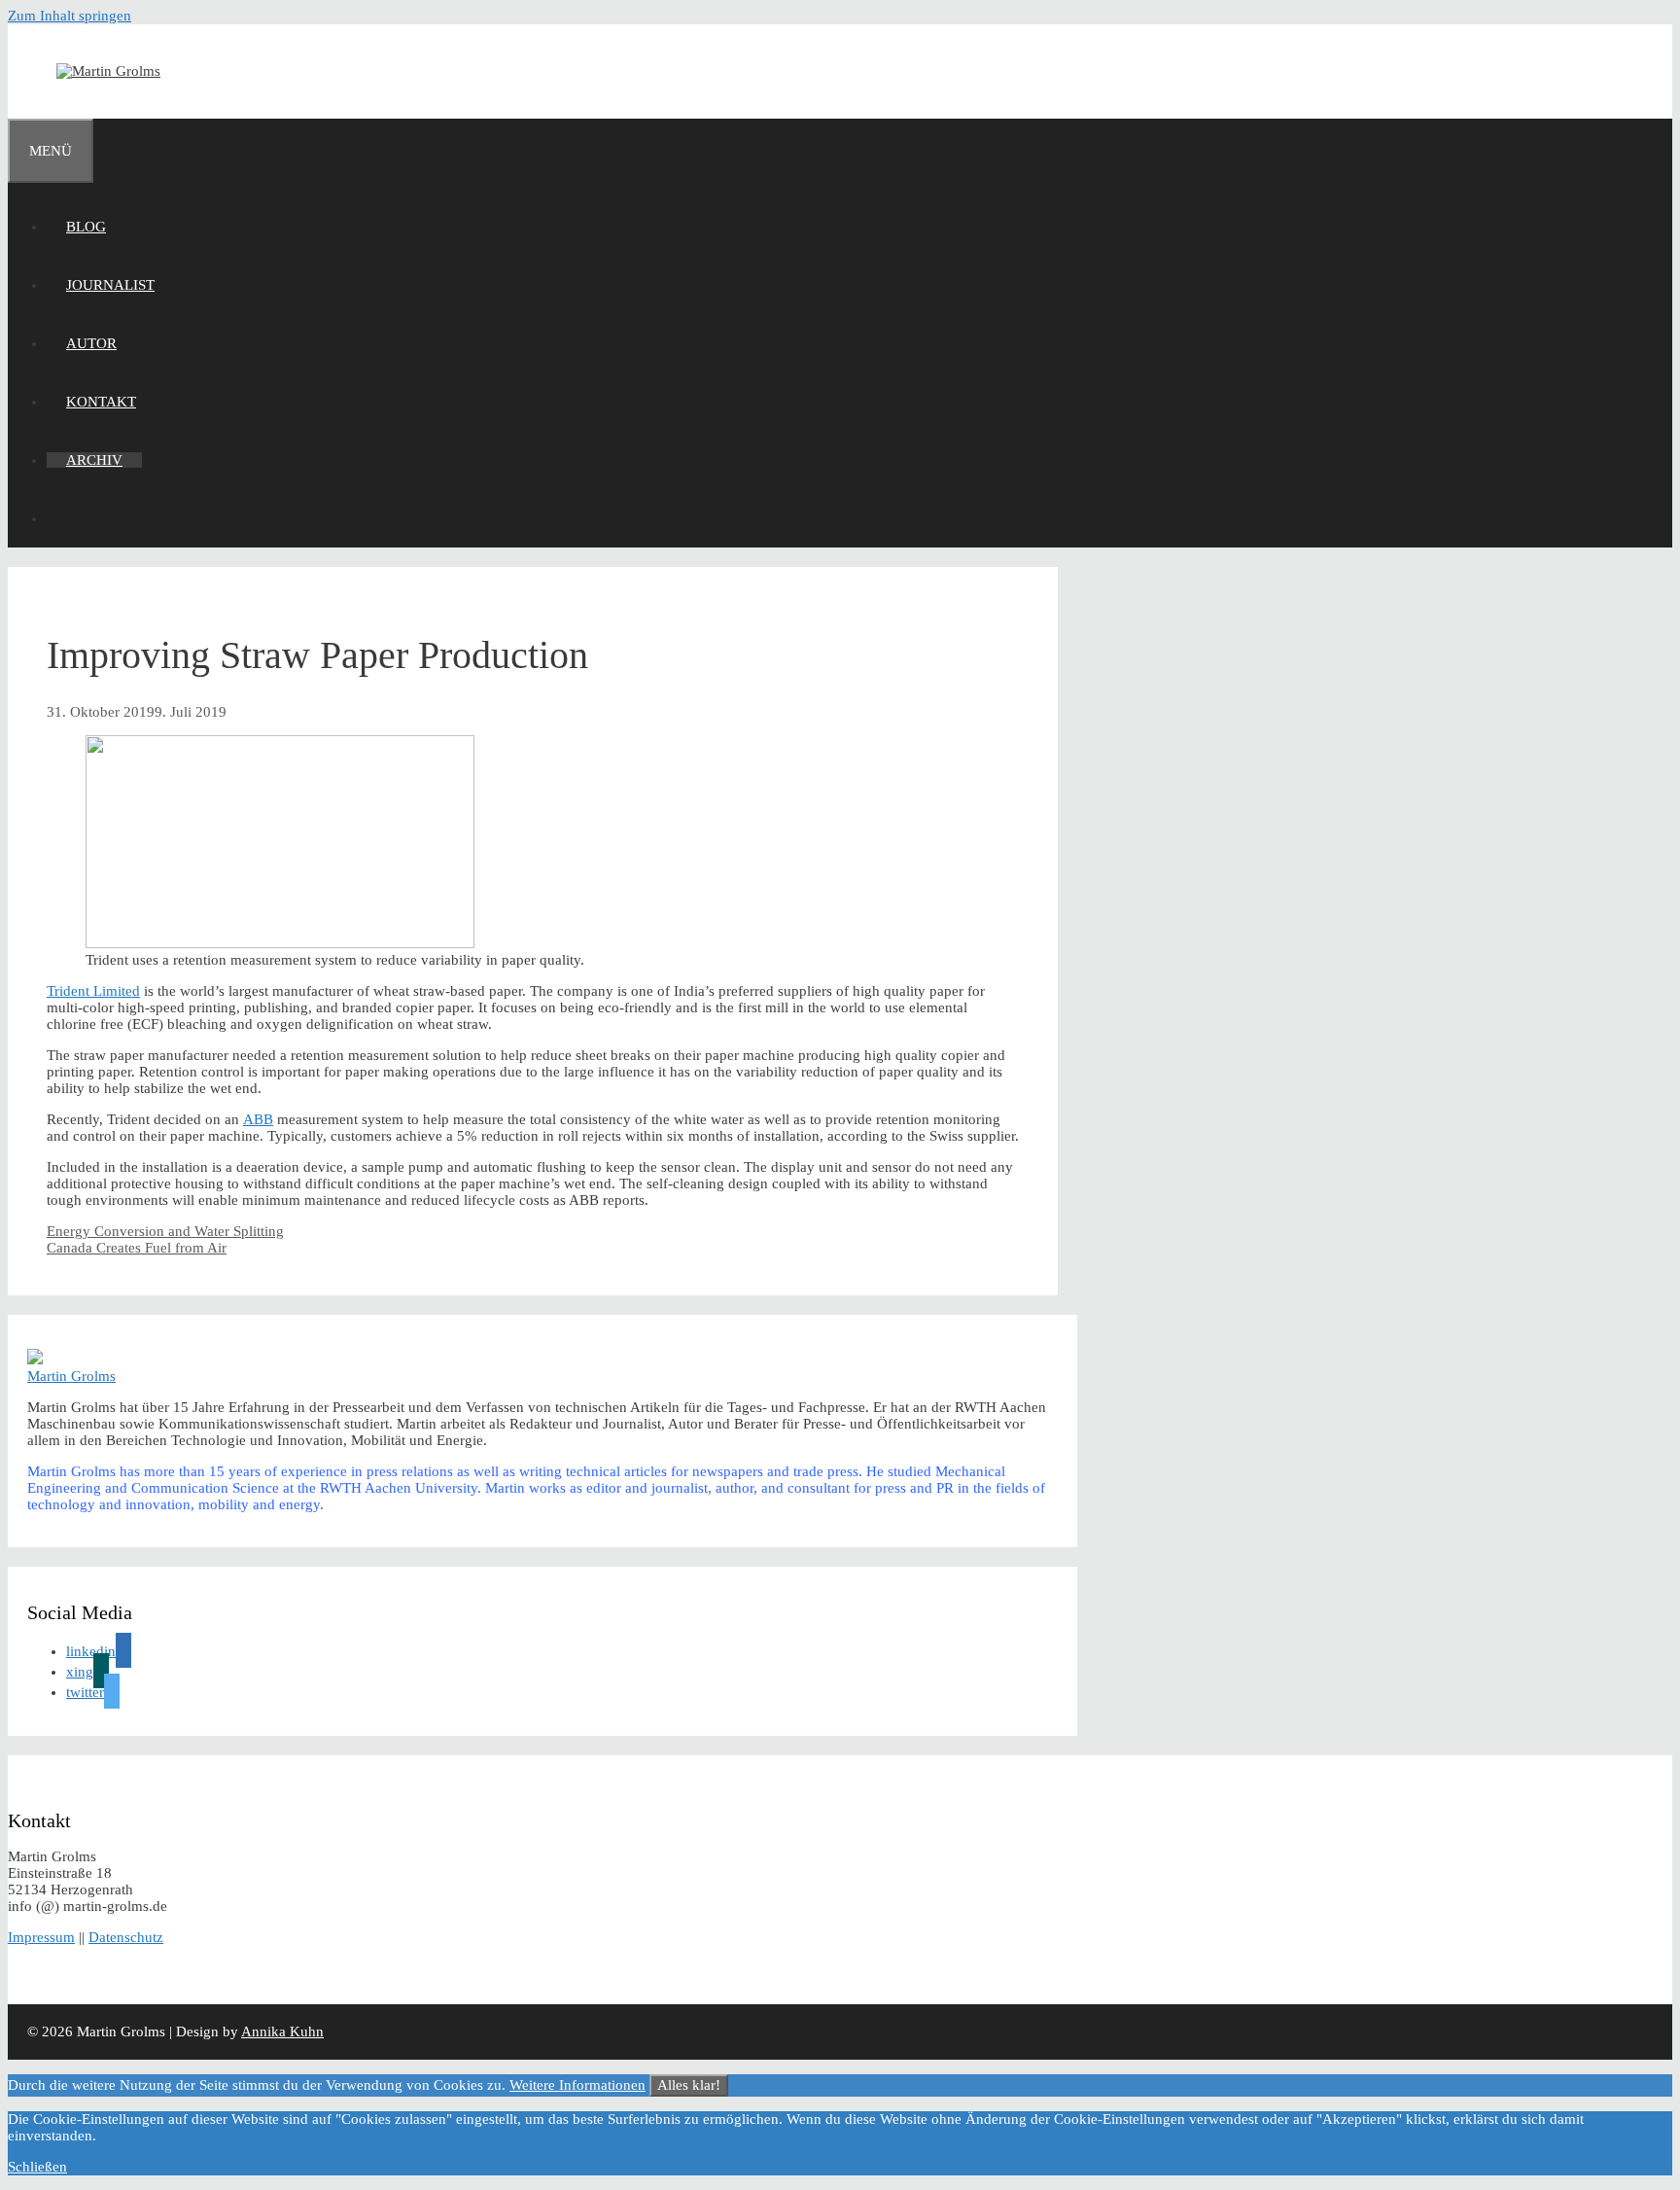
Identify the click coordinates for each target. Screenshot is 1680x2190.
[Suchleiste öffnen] (66, 518)
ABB (258, 1119)
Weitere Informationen (577, 2085)
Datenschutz (126, 1937)
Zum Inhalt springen (70, 16)
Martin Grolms (71, 1376)
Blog (86, 227)
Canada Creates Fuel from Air (137, 1248)
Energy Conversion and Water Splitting (165, 1231)
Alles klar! (689, 2085)
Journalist (110, 285)
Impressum (41, 1937)
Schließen (37, 2167)
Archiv (94, 460)
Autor (91, 343)
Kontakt (101, 402)
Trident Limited (93, 991)
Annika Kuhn (282, 2031)
